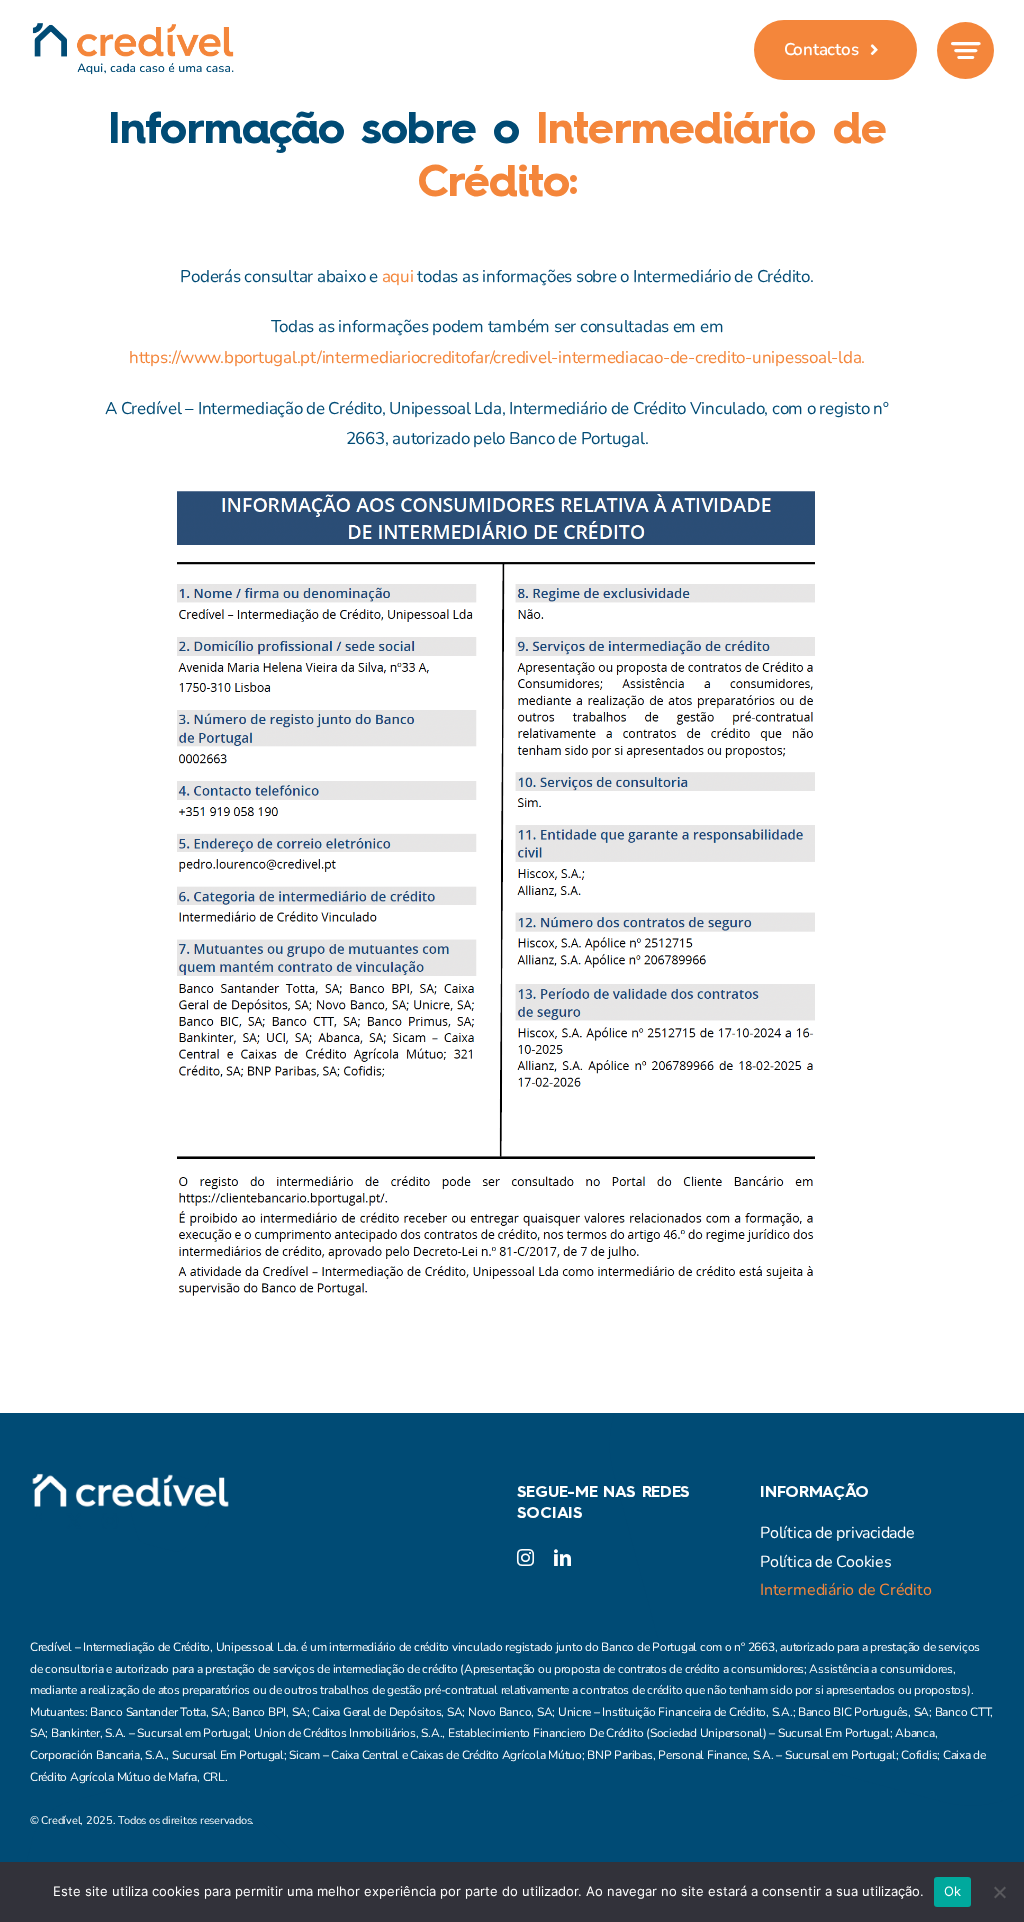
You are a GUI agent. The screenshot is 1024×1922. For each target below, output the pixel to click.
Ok (953, 1891)
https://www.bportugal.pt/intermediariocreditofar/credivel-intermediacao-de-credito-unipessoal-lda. (497, 357)
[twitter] (74, 1521)
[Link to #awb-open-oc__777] (965, 50)
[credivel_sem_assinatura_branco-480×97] (130, 1481)
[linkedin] (562, 1557)
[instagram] (110, 1521)
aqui (398, 276)
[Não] (999, 1892)
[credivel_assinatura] (132, 30)
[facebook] (38, 1521)
